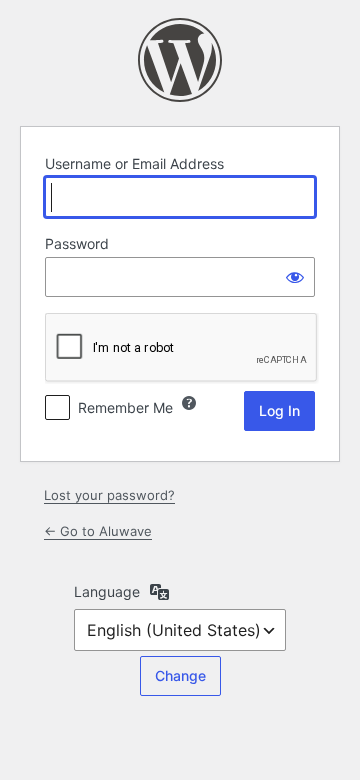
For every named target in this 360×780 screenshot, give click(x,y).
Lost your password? (109, 495)
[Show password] (295, 277)
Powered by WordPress (180, 60)
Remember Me (125, 407)
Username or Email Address (134, 163)
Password (77, 243)
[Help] (189, 403)
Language (107, 591)
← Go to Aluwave (98, 531)
